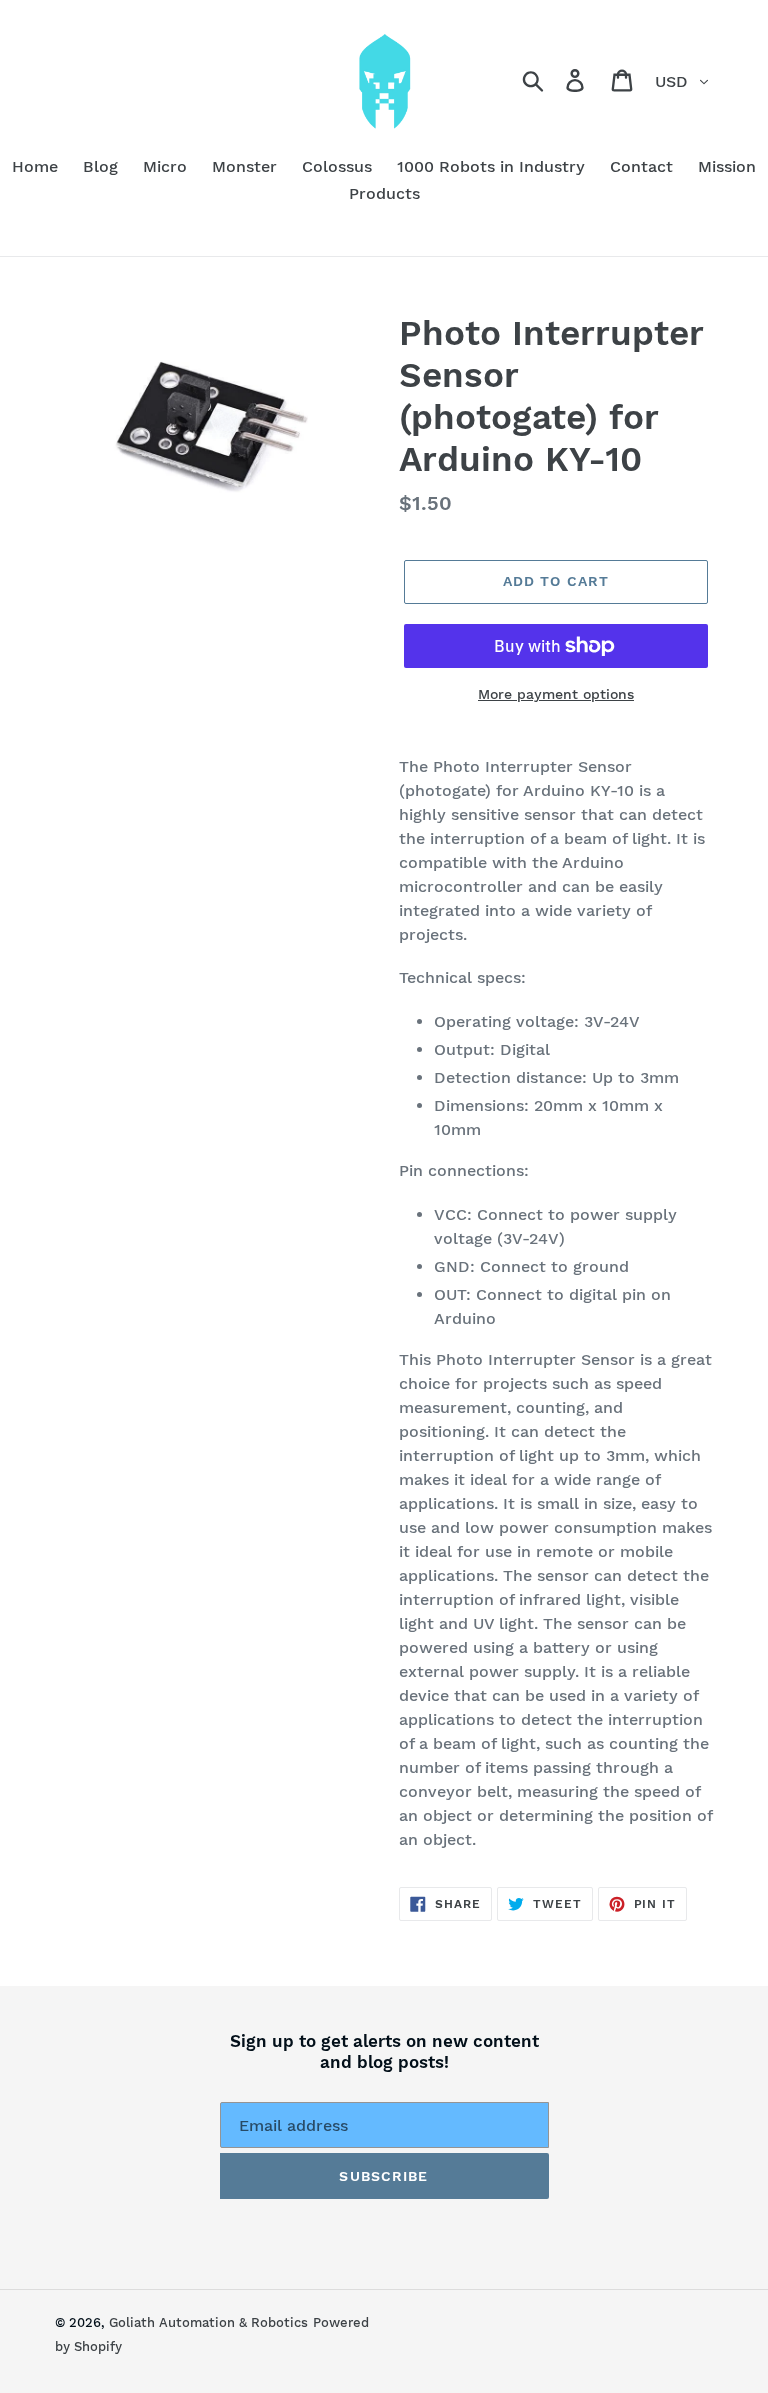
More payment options (556, 694)
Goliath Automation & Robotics (208, 2322)
